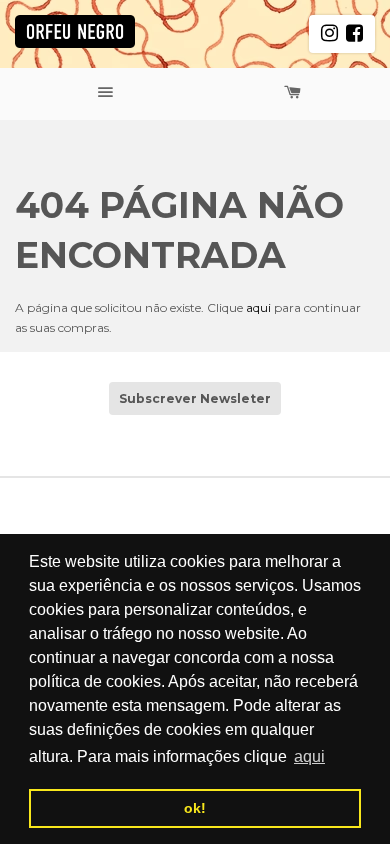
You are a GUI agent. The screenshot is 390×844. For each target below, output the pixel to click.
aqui (258, 307)
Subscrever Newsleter (195, 398)
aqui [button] (309, 756)
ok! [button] (195, 808)
